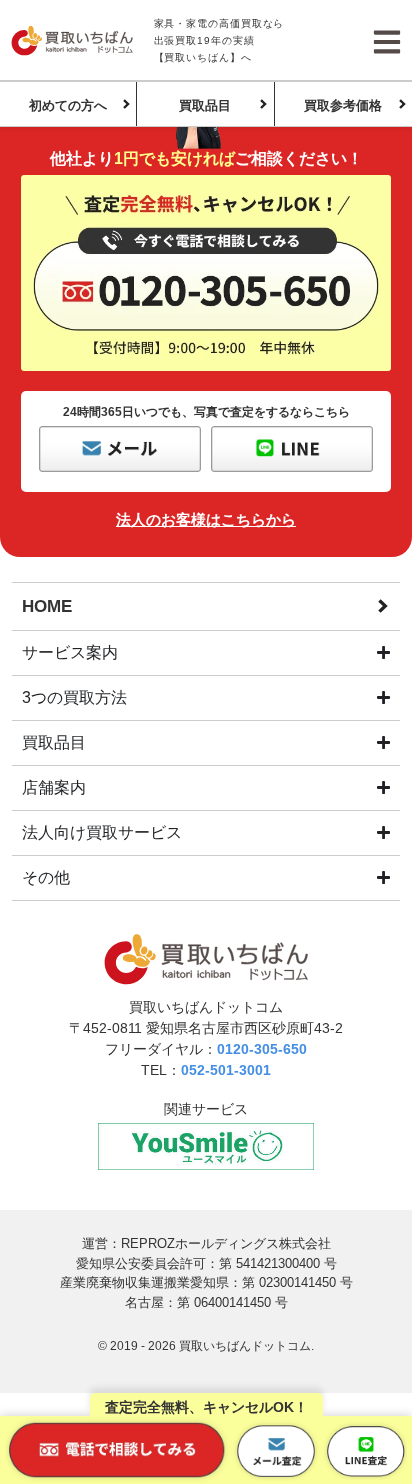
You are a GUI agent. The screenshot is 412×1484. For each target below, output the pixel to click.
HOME (47, 606)
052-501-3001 (226, 1070)
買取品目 (205, 105)
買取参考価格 (343, 105)
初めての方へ (68, 105)
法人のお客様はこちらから (206, 519)
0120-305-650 (262, 1049)
